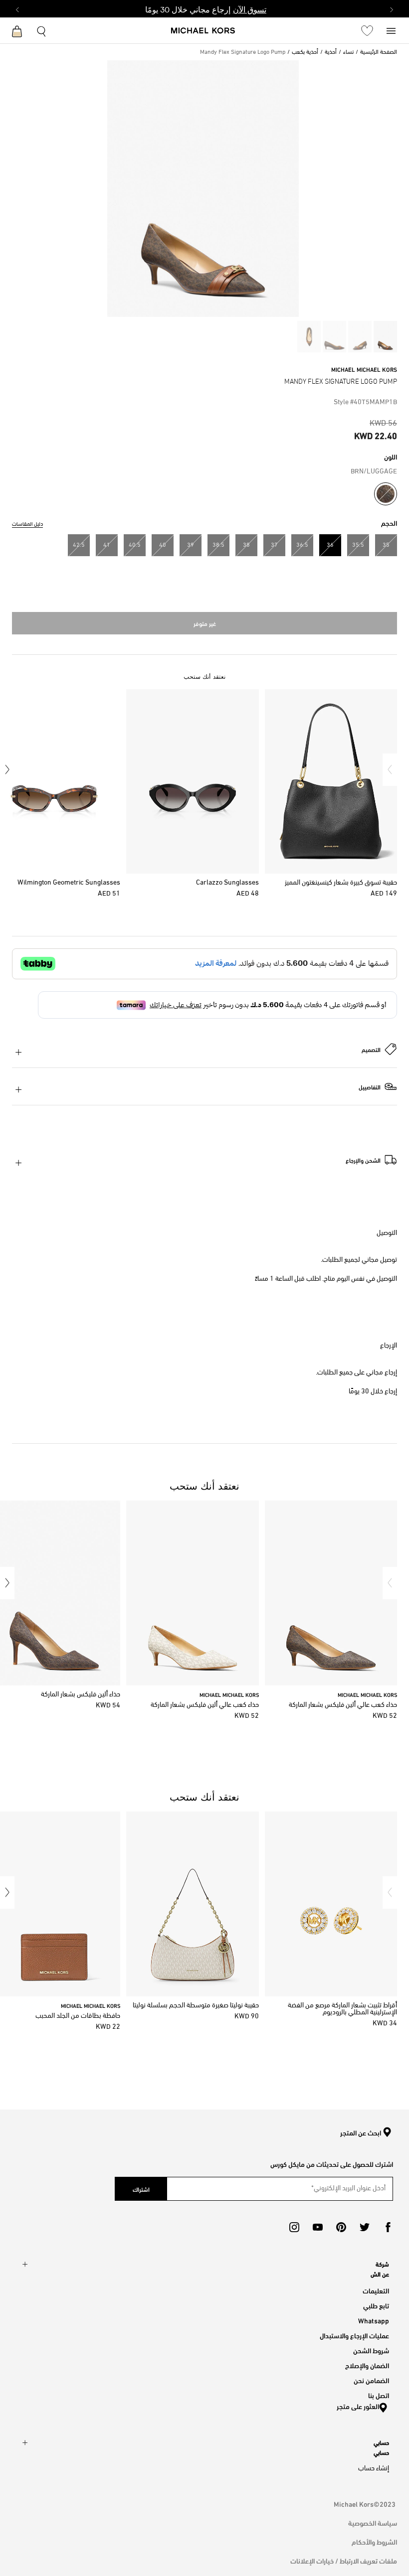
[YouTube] (318, 2227)
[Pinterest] (341, 2227)
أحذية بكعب (305, 52)
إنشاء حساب (374, 2469)
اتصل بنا (379, 2395)
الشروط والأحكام (374, 2541)
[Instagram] (294, 2227)
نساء (348, 52)
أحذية (331, 52)
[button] (390, 770)
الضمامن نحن (371, 2380)
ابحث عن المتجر (361, 2133)
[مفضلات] (367, 30)
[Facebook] (388, 2227)
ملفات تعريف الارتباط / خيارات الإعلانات (344, 2560)
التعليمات (376, 2290)
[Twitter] (365, 2227)
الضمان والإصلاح (367, 2365)
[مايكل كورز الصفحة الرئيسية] (203, 31)
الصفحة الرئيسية (379, 52)
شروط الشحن (371, 2350)
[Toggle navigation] (391, 30)
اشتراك (141, 2189)
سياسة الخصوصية (373, 2522)
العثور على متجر (358, 2406)
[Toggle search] (42, 30)
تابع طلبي (376, 2305)
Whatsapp (374, 2320)
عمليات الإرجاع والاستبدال (354, 2335)
